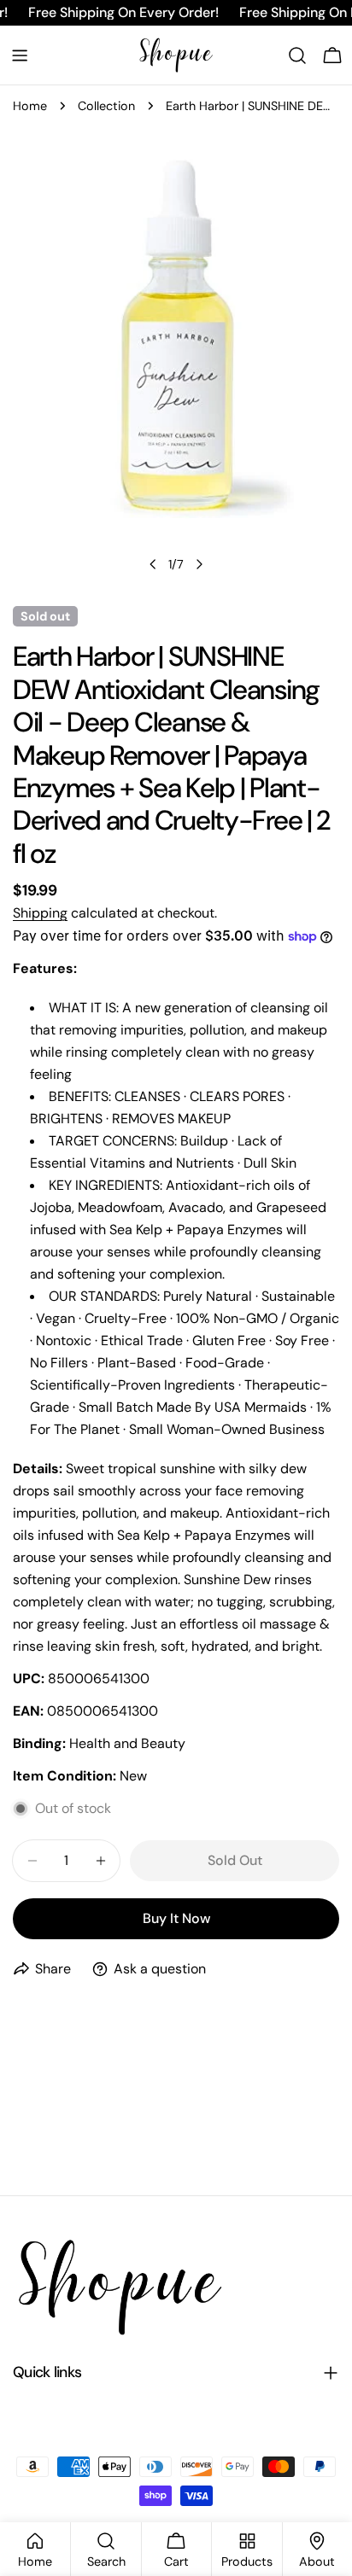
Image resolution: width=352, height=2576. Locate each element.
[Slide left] (153, 564)
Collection (106, 106)
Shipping (40, 913)
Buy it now (176, 1918)
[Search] (297, 55)
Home (30, 106)
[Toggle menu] (20, 55)
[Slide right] (199, 564)
